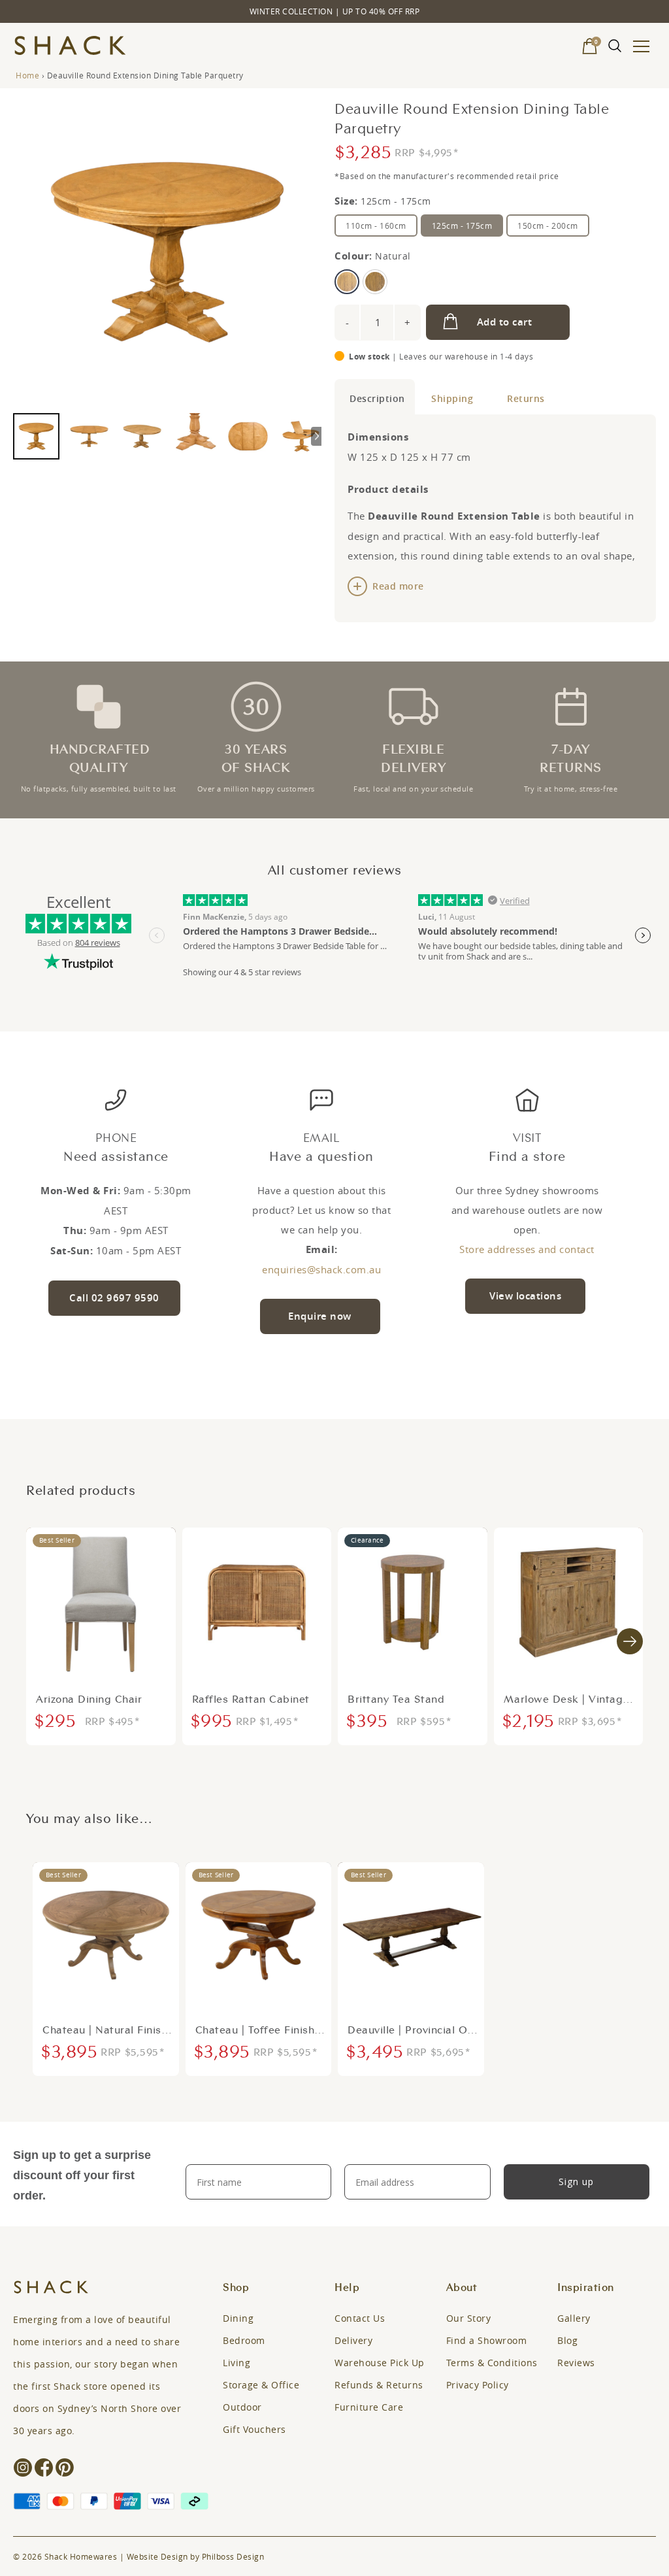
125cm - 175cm (462, 226)
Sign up (576, 2182)
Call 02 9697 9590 (114, 1298)
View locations (525, 1296)
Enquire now (320, 1316)
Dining (238, 2318)
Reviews (576, 2363)
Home (27, 75)
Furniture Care (369, 2407)
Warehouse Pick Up (380, 2363)
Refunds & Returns (379, 2385)
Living (237, 2363)
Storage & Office (261, 2385)
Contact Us (360, 2318)
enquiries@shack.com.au (321, 1269)
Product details (375, 397)
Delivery (353, 2340)
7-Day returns (524, 397)
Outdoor (242, 2407)
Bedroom (244, 2340)
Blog (567, 2340)
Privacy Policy (478, 2385)
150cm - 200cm (548, 226)
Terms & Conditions (492, 2363)
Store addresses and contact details (527, 1251)
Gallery (574, 2318)
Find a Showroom (487, 2340)
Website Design (157, 2556)
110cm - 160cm (376, 226)
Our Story (469, 2318)
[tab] (375, 397)
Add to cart (505, 322)
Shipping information (454, 397)
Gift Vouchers (254, 2429)
